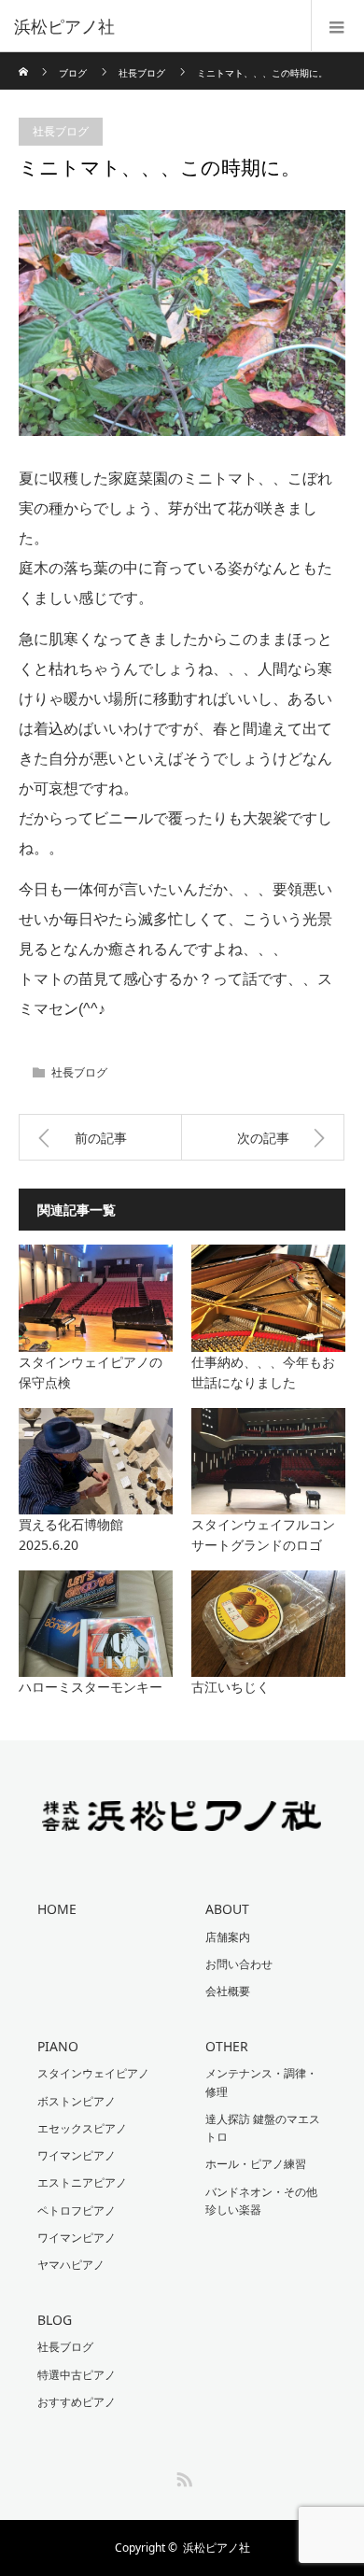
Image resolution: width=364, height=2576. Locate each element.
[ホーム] (25, 59)
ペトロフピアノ (77, 2210)
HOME (57, 1909)
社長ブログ (142, 73)
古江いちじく (231, 1687)
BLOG (55, 2320)
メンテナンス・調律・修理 (261, 2082)
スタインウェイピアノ (93, 2073)
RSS (182, 2476)
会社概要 (228, 1991)
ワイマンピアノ (77, 2155)
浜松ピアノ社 (217, 2548)
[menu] (337, 26)
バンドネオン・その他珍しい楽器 (261, 2201)
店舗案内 (228, 1937)
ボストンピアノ (77, 2101)
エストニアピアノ (82, 2182)
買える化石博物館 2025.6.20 (96, 1534)
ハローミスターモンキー (91, 1687)
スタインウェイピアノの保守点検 (91, 1372)
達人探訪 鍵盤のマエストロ (263, 2128)
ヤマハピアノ (71, 2265)
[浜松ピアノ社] (154, 26)
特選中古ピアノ (77, 2375)
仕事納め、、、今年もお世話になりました (263, 1372)
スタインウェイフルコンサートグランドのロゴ (263, 1534)
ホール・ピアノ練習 (256, 2164)
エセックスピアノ (82, 2128)
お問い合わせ (239, 1964)
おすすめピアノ (77, 2402)
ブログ (73, 73)
